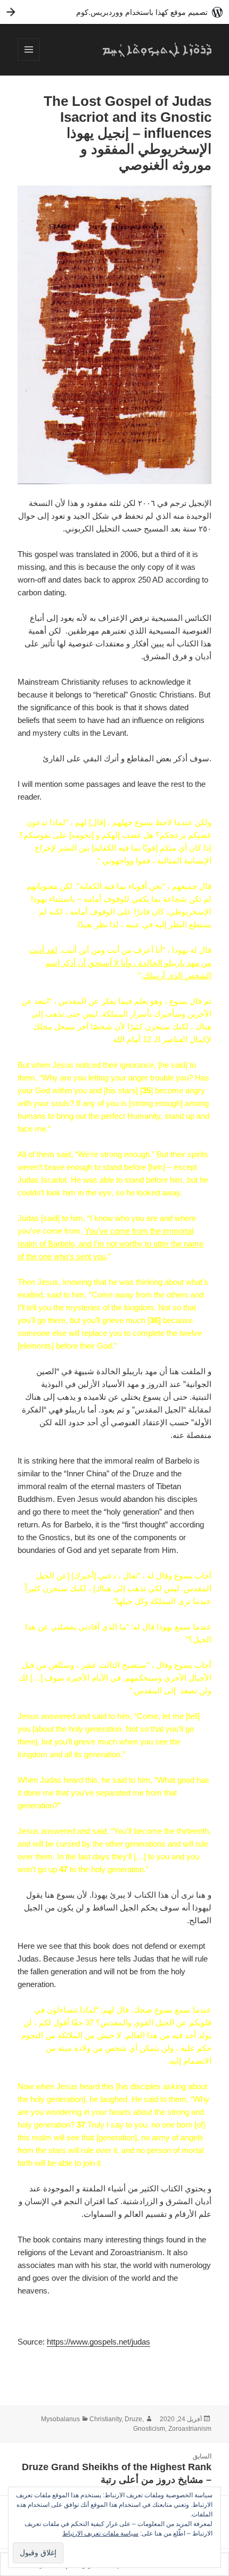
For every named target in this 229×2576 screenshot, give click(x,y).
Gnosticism (149, 2429)
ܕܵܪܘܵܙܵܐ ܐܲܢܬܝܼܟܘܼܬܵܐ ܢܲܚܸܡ (157, 49)
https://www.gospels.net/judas (99, 2342)
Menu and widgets (28, 60)
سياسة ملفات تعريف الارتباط (100, 2533)
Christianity (105, 2419)
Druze (133, 2419)
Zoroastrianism (190, 2429)
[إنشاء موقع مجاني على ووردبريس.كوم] (114, 12)
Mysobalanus (60, 2419)
